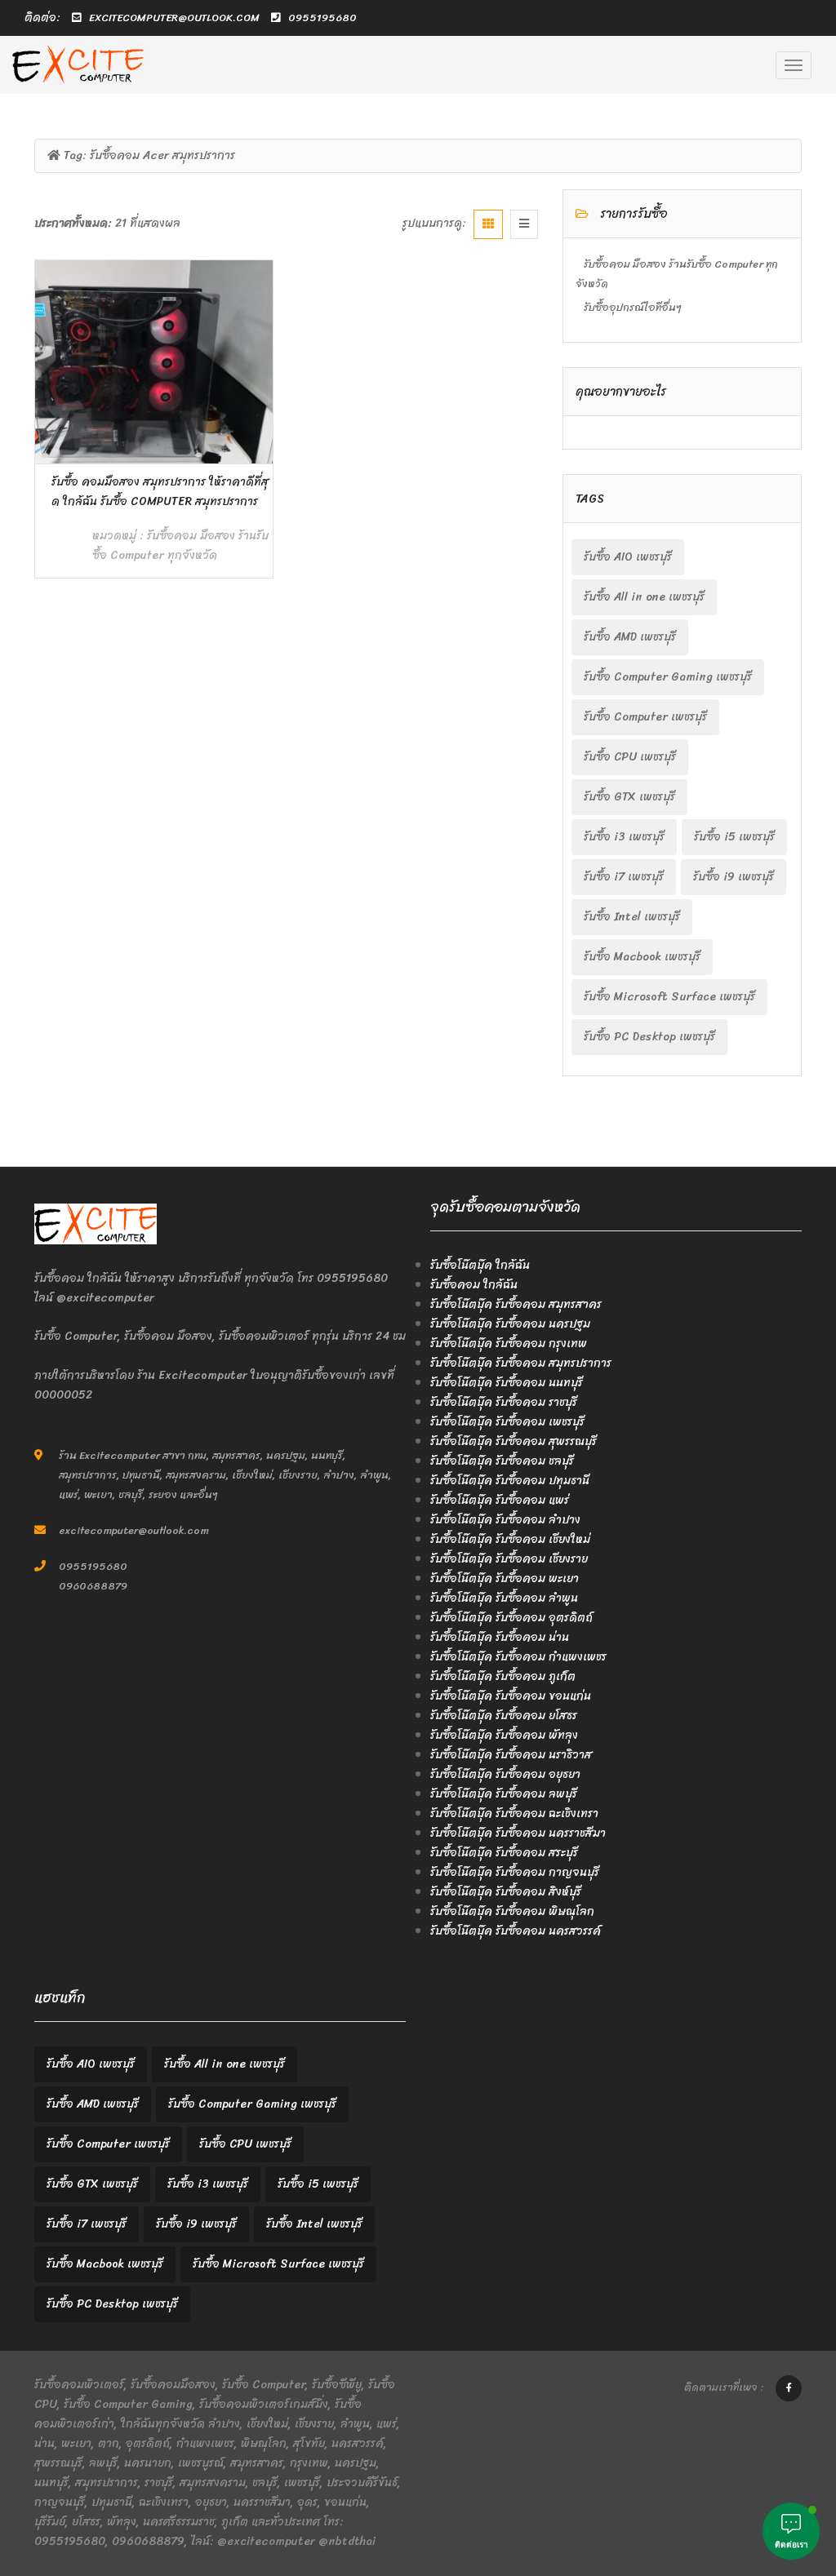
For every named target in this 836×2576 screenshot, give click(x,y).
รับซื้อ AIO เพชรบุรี (628, 557)
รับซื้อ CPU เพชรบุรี (630, 757)
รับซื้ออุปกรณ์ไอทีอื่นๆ (633, 307)
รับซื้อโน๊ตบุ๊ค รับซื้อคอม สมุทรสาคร (516, 1304)
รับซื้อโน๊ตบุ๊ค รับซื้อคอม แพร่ (500, 1500)
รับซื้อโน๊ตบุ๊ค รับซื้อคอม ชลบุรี (502, 1461)
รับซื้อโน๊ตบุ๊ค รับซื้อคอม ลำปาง (505, 1520)
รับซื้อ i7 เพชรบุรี (624, 877)
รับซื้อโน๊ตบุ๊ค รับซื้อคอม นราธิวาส (511, 1755)
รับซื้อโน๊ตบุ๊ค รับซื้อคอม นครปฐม (510, 1324)
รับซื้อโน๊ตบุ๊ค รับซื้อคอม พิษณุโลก (512, 1911)
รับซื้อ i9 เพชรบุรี (734, 877)
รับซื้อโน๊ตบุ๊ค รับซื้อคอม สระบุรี (504, 1853)
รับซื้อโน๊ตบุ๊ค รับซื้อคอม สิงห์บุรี (506, 1892)
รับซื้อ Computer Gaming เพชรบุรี (668, 677)
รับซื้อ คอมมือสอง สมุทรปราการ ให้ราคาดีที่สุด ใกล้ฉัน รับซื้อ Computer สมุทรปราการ (160, 492)
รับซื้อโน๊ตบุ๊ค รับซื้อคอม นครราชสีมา (518, 1833)
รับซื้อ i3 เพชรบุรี (624, 837)
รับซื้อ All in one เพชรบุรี (644, 597)
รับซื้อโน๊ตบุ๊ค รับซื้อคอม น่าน (500, 1637)
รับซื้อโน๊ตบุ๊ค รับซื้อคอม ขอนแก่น (511, 1696)
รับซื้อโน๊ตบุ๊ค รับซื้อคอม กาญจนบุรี (515, 1872)
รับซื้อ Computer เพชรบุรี (645, 717)
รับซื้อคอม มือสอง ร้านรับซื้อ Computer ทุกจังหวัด (180, 545)
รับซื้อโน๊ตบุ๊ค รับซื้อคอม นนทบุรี (507, 1383)
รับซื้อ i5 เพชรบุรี (734, 837)
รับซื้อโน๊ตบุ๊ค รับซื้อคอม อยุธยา (505, 1774)
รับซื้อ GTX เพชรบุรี (629, 797)
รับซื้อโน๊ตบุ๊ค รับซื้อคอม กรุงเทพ (509, 1343)
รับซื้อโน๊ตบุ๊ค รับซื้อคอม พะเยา (505, 1578)
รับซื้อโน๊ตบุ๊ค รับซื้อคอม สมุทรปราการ (521, 1363)
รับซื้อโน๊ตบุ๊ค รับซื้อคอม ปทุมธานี (510, 1481)
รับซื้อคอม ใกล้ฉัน (474, 1285)
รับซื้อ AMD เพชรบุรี (630, 637)
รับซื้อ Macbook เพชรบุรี (642, 957)
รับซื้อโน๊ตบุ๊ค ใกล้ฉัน (480, 1265)
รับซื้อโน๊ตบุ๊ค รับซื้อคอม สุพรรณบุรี (514, 1441)
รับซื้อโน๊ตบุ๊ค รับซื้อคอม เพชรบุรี (507, 1422)
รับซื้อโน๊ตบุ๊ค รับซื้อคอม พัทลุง (504, 1735)
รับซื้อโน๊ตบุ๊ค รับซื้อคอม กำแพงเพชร (518, 1657)
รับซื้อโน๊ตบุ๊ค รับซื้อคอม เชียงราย (509, 1559)
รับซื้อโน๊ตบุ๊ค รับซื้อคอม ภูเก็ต (503, 1676)
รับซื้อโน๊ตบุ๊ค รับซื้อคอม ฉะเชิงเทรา (514, 1813)
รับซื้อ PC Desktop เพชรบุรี (649, 1037)
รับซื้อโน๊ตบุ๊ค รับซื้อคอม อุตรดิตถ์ (511, 1618)
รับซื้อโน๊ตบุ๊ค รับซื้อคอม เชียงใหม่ (510, 1539)
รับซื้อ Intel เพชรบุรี (632, 917)
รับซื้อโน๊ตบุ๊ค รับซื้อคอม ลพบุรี (504, 1794)
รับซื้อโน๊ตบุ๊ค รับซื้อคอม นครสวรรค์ (516, 1931)
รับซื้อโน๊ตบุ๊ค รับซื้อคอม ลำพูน (504, 1598)
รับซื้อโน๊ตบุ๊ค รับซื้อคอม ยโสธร (504, 1716)
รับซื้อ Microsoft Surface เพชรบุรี (669, 997)
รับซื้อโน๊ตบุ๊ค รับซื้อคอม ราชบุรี (504, 1402)
